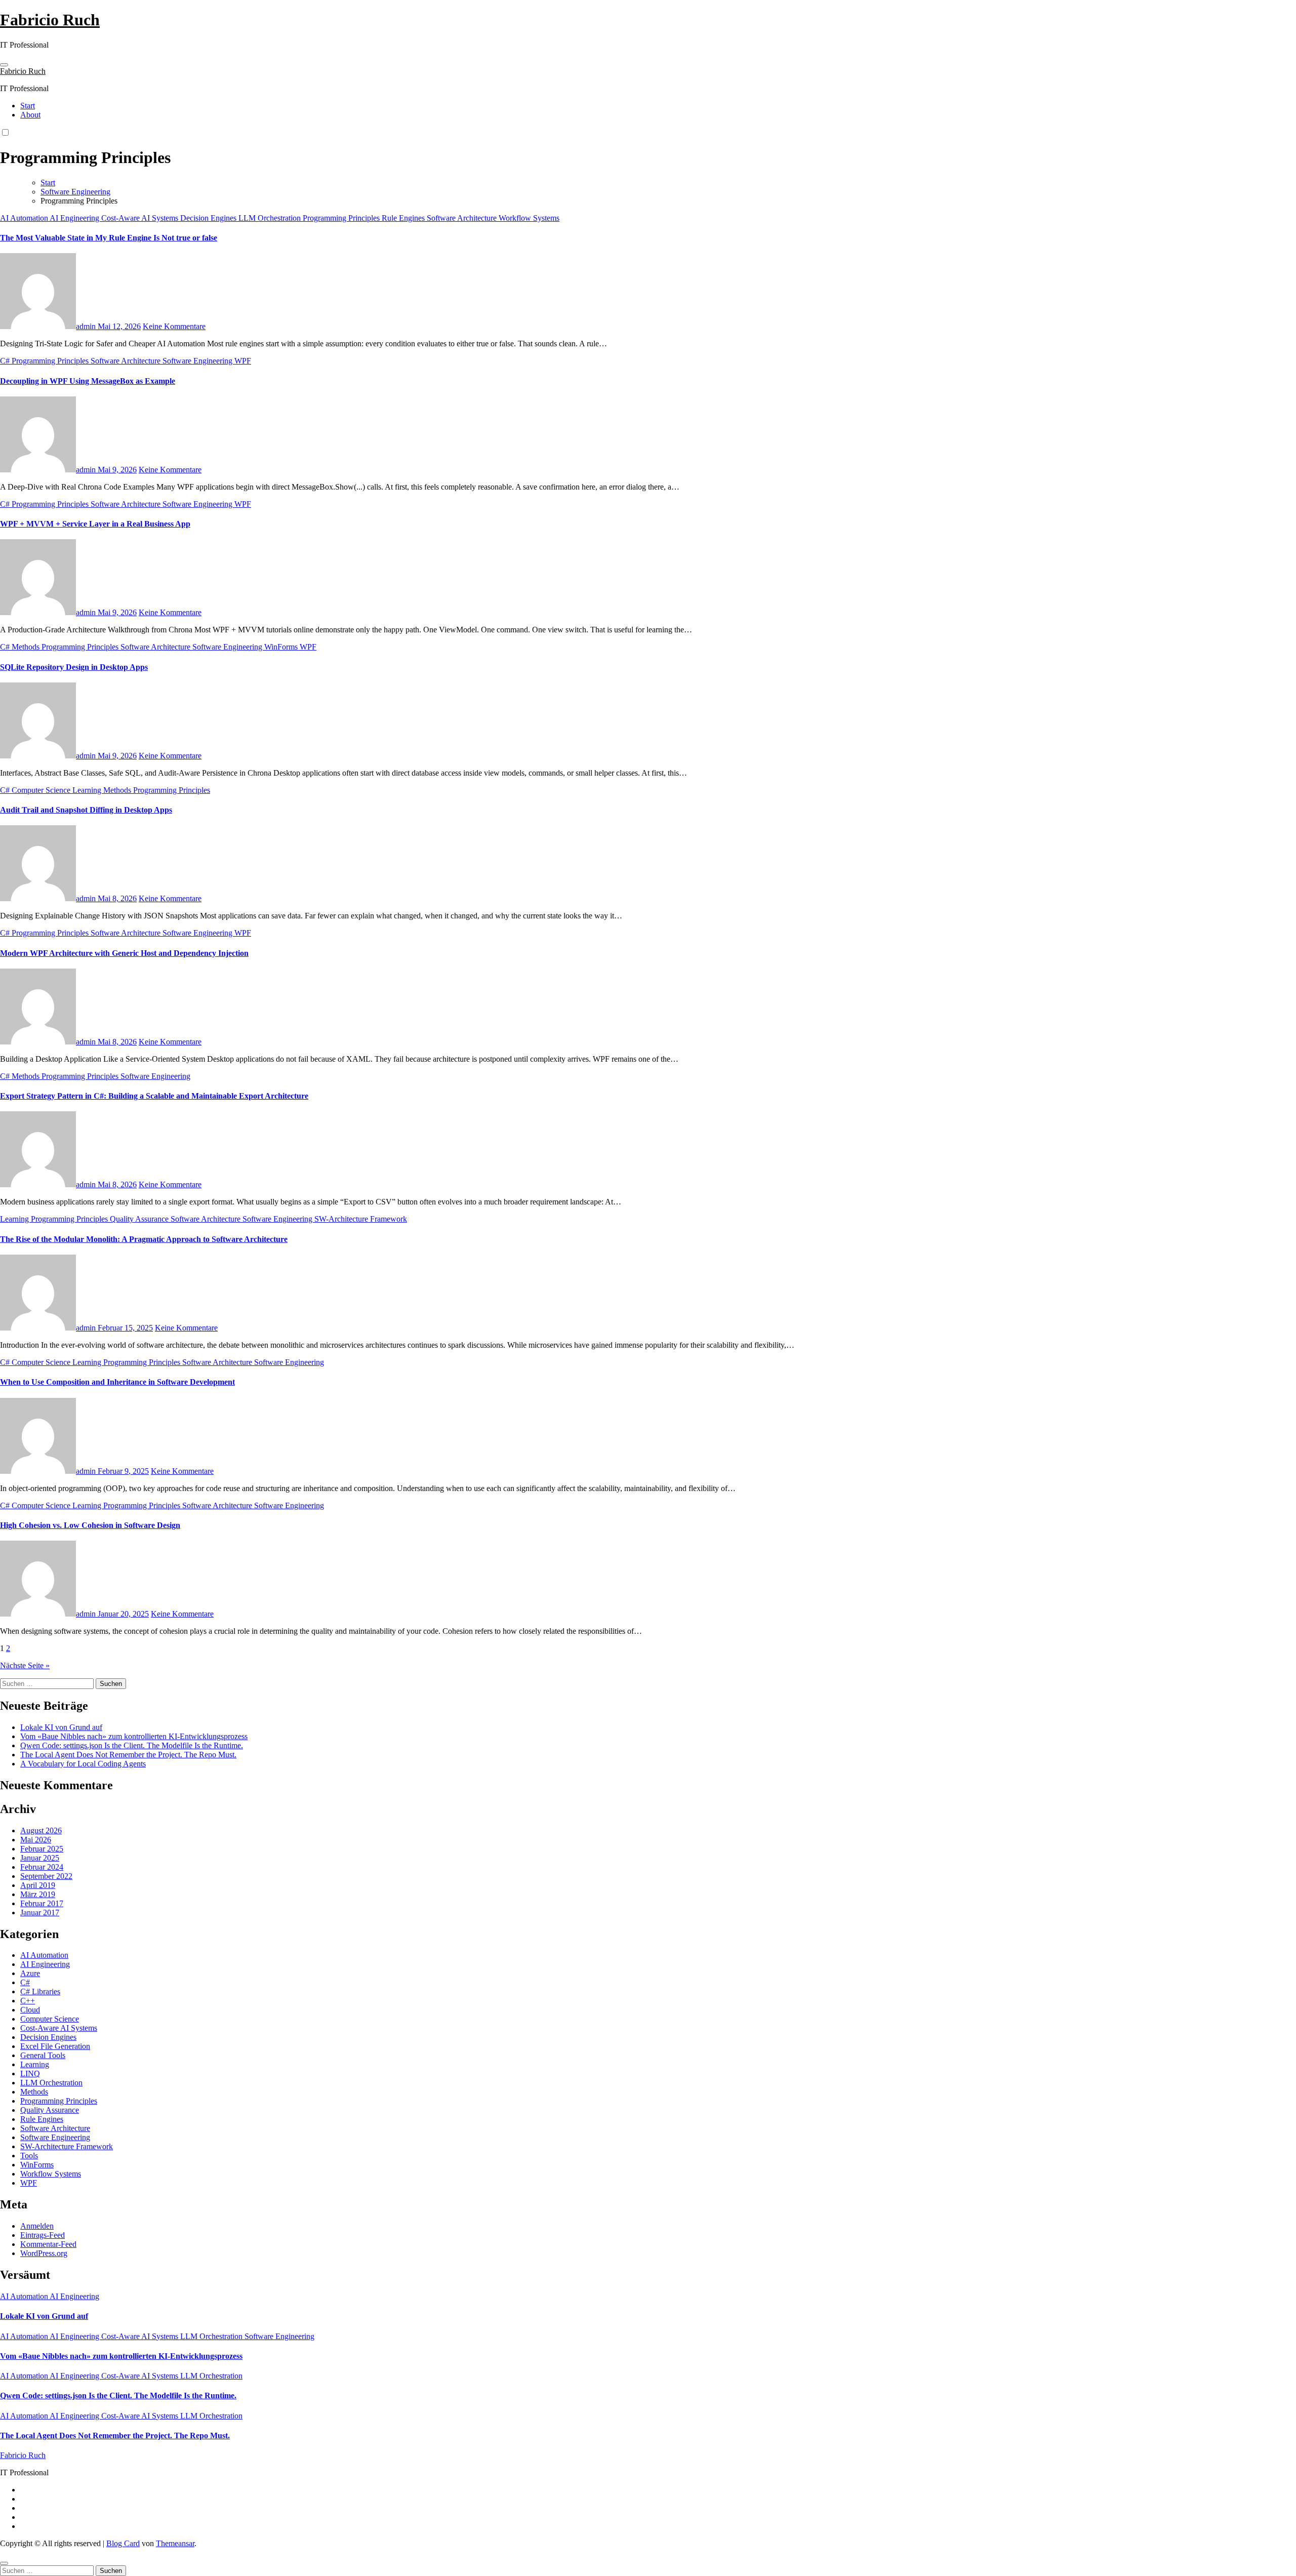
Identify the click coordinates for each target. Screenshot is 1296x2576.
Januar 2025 (40, 1858)
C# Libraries (40, 1991)
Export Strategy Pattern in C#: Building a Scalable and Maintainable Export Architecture (154, 1096)
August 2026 (41, 1830)
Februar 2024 (42, 1867)
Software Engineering (198, 361)
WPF (243, 361)
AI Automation (25, 218)
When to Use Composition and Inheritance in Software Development (117, 1382)
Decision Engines (209, 218)
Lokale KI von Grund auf (61, 1727)
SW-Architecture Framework (361, 1219)
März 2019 (38, 1894)
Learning (88, 790)
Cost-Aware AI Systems (141, 218)
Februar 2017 (42, 1903)
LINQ (30, 2074)
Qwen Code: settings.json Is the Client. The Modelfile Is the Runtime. (132, 1745)
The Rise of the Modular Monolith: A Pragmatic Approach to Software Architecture (144, 1239)
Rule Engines (404, 218)
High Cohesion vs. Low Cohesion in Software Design (90, 1525)
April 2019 (38, 1885)
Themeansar (175, 2543)
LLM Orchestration (271, 218)
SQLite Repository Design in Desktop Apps (74, 667)
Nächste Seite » (25, 1665)
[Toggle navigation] (4, 65)
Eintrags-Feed (43, 2235)
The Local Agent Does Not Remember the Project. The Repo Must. (128, 1755)
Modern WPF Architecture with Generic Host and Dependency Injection (124, 953)
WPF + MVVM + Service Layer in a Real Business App (95, 524)
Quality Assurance (140, 1219)
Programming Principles (342, 218)
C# (6, 361)
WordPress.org (44, 2253)
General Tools (43, 2055)
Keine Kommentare (174, 326)
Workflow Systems (529, 218)
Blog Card (123, 2543)
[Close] (4, 2563)
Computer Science (42, 790)
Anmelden (37, 2226)
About (30, 115)
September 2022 (46, 1876)
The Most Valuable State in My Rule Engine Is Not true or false (109, 238)
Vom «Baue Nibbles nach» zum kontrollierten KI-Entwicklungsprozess (134, 1736)
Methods (27, 647)
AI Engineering (75, 218)
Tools (29, 2156)
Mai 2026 (36, 1840)
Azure (30, 1973)
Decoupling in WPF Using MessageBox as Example (88, 381)
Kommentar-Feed (48, 2244)
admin (87, 326)
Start (28, 106)
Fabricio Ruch (50, 20)
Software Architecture (463, 218)
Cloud (30, 2010)
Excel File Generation (55, 2046)
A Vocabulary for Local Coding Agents (83, 1764)
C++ (28, 2001)
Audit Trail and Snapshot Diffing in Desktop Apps (86, 810)
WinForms (282, 647)
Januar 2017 (40, 1913)
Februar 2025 (42, 1849)
